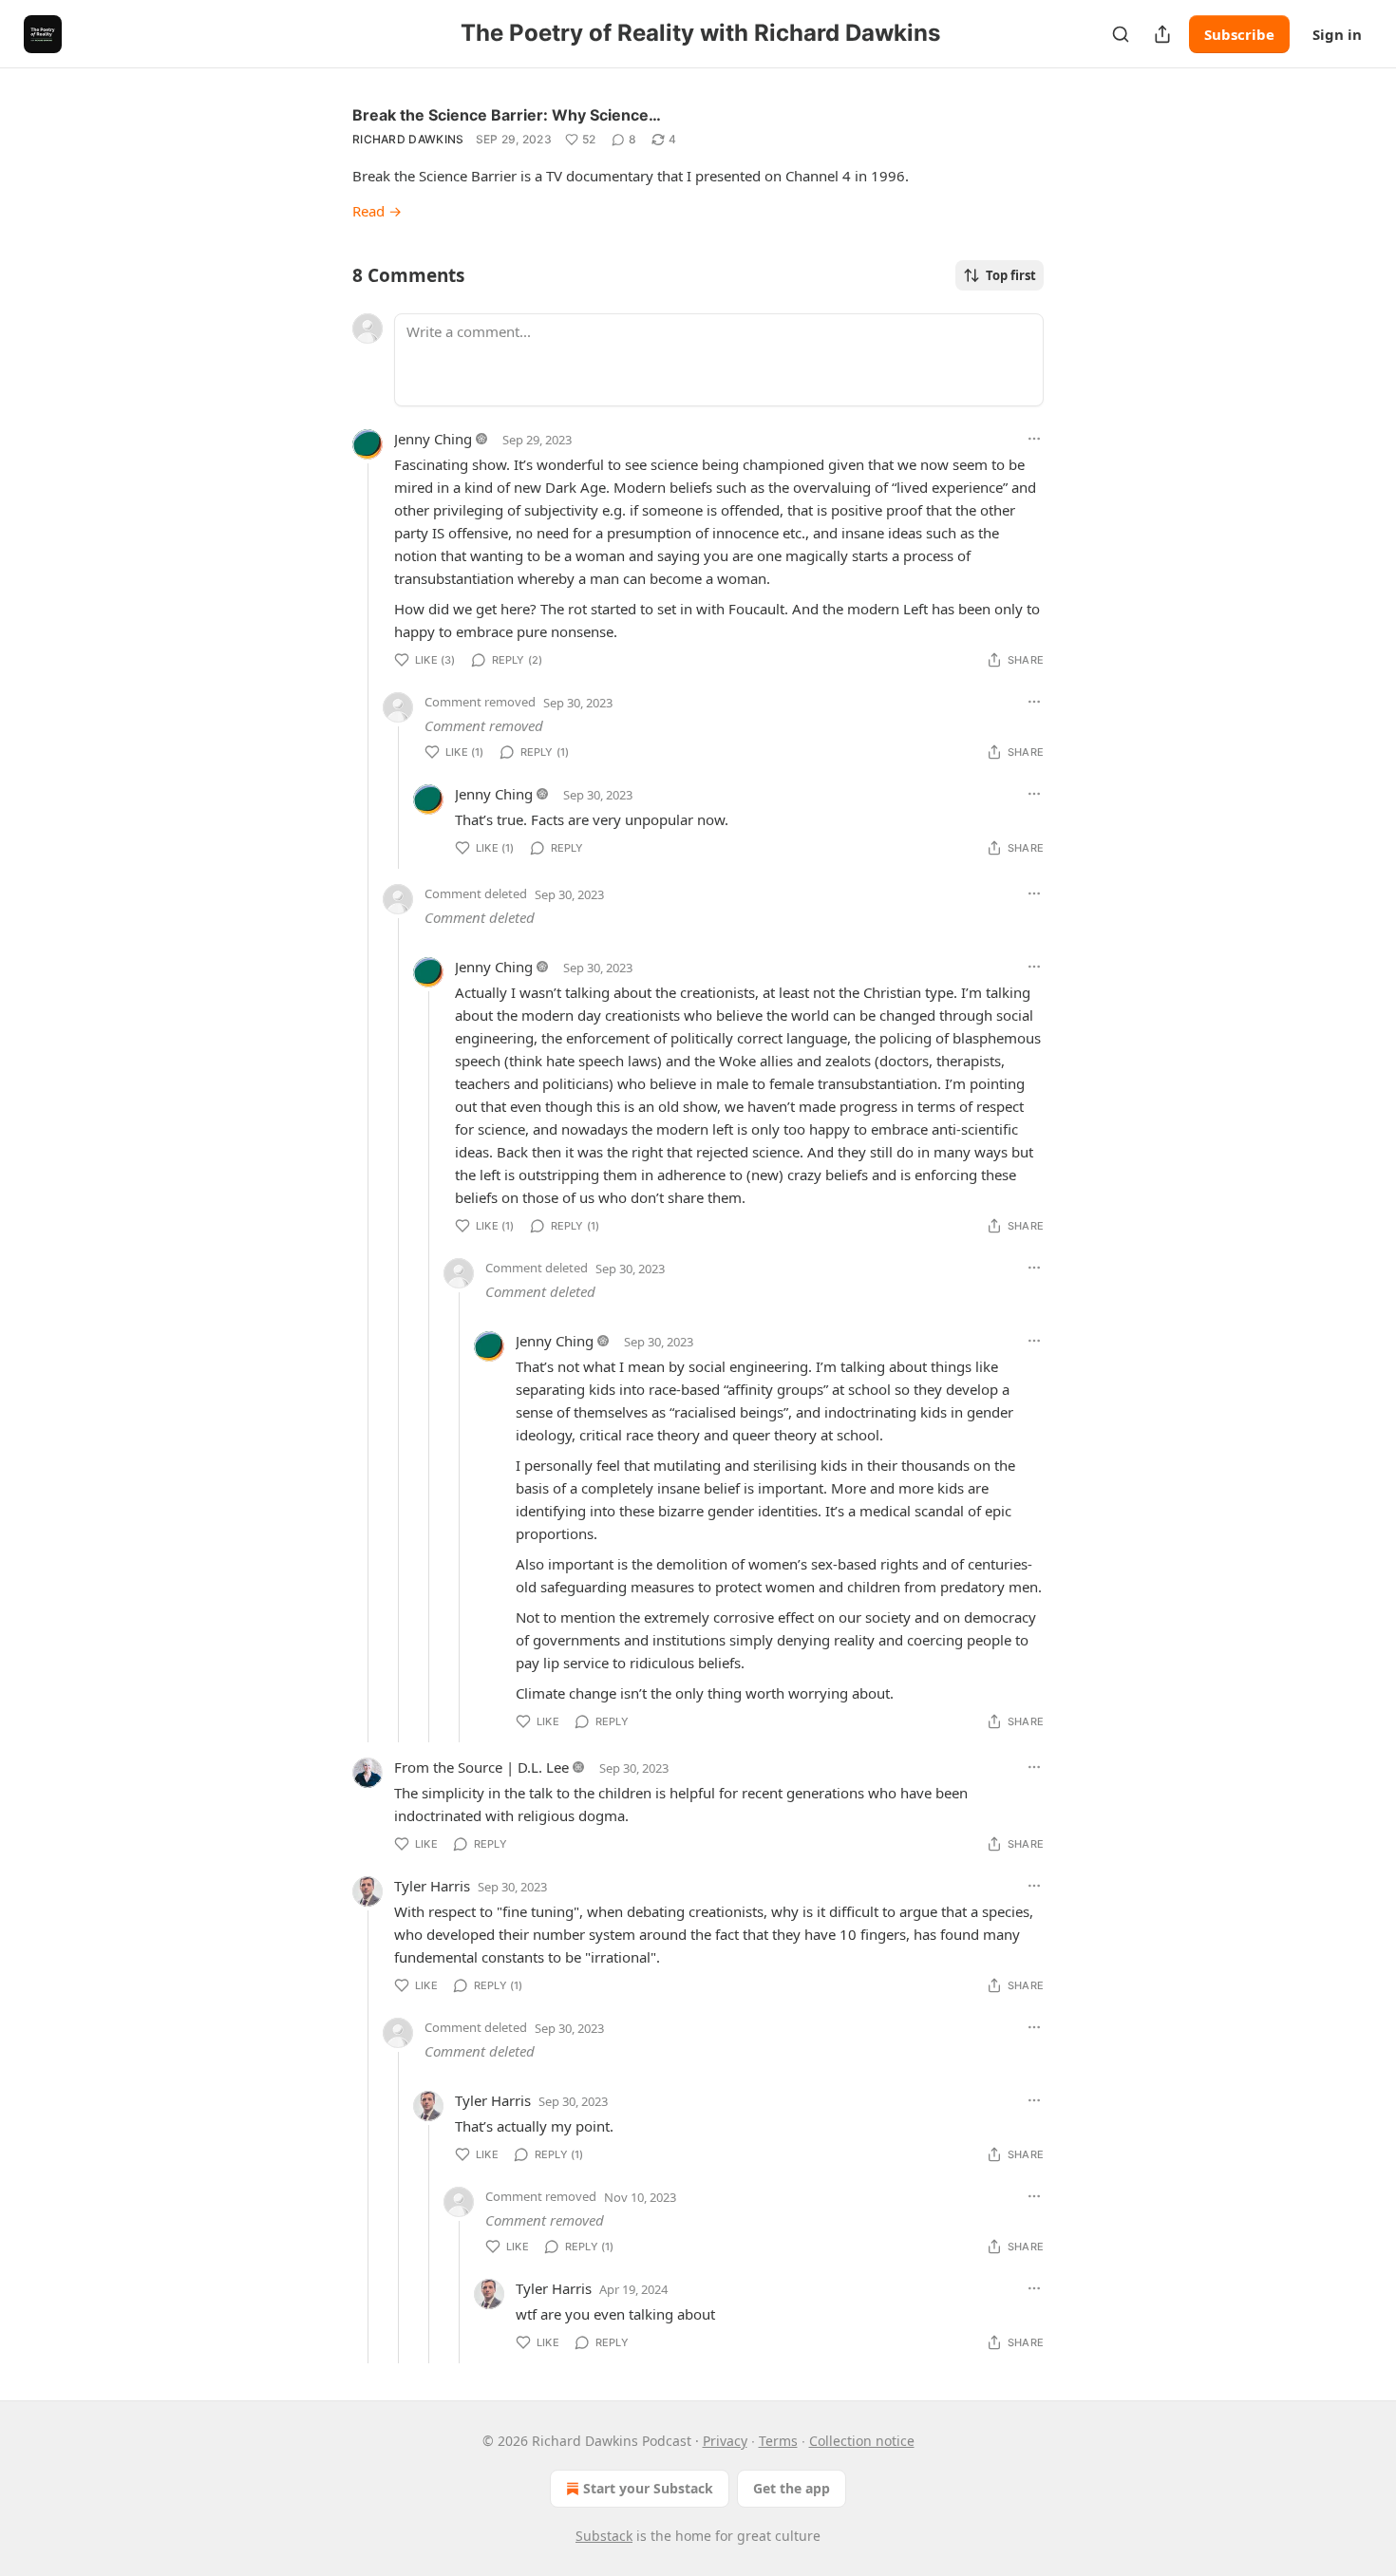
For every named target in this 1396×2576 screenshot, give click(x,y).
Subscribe (1239, 34)
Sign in (1337, 34)
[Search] (1121, 34)
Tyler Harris (432, 1886)
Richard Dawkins (408, 139)
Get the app (792, 2488)
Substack (604, 2536)
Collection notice (862, 2441)
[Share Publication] (1162, 34)
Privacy (725, 2441)
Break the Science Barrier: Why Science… (507, 115)
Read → (377, 211)
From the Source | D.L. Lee (481, 1767)
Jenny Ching (433, 439)
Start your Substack (648, 2488)
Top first (1011, 275)
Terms (778, 2441)
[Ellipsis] (1034, 439)
